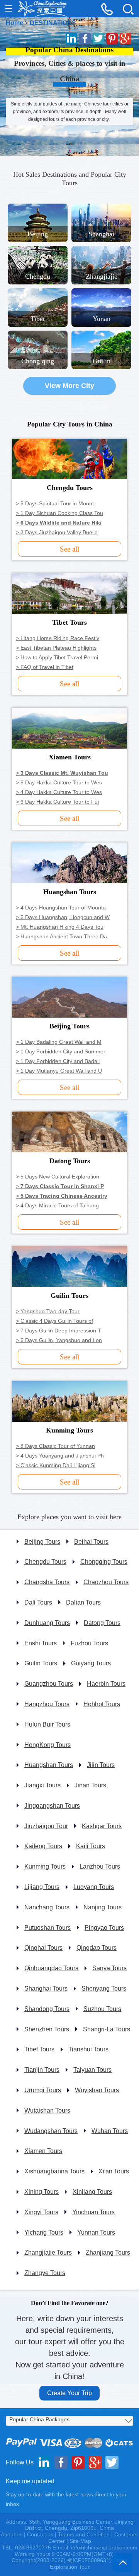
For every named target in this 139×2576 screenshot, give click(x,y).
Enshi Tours (41, 1643)
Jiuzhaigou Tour (46, 1826)
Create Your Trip (69, 2393)
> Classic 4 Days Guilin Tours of (54, 1321)
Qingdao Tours (97, 1948)
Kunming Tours (45, 1866)
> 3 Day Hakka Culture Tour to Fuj (57, 802)
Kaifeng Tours (43, 1846)
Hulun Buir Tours (47, 1724)
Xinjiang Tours (92, 2192)
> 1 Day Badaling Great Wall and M (59, 1042)
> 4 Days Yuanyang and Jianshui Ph (60, 1456)
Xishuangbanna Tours (54, 2171)
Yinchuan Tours (93, 2212)
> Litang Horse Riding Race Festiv (58, 638)
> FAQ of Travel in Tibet (45, 667)
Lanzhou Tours (100, 1866)
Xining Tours (42, 2192)
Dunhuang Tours (47, 1623)
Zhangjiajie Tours (48, 2253)
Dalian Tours (83, 1602)
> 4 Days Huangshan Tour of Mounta (61, 908)
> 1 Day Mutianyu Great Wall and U (59, 1071)
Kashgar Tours (102, 1826)
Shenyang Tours (104, 1988)
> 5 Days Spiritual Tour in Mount (55, 503)
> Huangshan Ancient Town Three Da (61, 936)
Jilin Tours (101, 1765)
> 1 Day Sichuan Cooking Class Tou (59, 513)
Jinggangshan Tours (52, 1806)
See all (69, 549)
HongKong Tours (47, 1745)
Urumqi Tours (43, 2090)
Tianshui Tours (88, 2049)
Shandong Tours (47, 2009)
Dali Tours (38, 1602)
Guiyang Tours (91, 1663)
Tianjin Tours (42, 2070)
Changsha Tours (47, 1582)
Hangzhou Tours (47, 1704)
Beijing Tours (42, 1542)
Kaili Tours (91, 1846)
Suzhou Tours (102, 2009)
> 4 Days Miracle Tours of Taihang (57, 1205)
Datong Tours (102, 1623)
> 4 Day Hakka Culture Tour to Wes (59, 792)
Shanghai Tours (46, 1988)
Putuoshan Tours (47, 1928)
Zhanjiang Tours (108, 2253)
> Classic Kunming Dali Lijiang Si (56, 1465)
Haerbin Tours (106, 1684)
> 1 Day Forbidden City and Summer (61, 1051)
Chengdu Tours (45, 1562)
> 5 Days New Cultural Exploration (58, 1177)
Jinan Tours (90, 1785)
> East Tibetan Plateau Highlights (56, 648)
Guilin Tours (41, 1663)
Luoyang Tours (94, 1887)
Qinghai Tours (43, 1948)
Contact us (40, 2534)
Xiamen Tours (43, 2151)
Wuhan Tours (110, 2131)
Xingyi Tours (41, 2212)
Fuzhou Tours (89, 1643)
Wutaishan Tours (47, 2110)
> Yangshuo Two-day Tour (48, 1311)
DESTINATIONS (53, 23)
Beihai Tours (91, 1542)
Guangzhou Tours (49, 1684)
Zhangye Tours (45, 2273)
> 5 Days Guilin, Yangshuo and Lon (59, 1340)
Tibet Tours (39, 2049)
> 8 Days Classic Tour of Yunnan (55, 1446)
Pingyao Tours (104, 1928)
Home (14, 23)
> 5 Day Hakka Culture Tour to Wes (59, 782)
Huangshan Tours (49, 1765)
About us (12, 2534)
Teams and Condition (84, 2534)
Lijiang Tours (42, 1887)
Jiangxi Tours (42, 1785)
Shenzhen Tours (47, 2029)
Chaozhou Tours (106, 1582)
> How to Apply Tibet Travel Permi (57, 657)
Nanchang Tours (47, 1907)
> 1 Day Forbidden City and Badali (58, 1061)
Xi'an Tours (114, 2171)
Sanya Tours (109, 1968)
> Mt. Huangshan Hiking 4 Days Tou (60, 927)
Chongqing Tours (104, 1562)
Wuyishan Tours (97, 2090)
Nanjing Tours (103, 1907)
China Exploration (42, 9)
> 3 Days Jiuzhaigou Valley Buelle (57, 532)
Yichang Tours (44, 2232)
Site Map (80, 2541)
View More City (69, 386)
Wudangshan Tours (51, 2131)
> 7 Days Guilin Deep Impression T (58, 1331)
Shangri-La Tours (107, 2029)
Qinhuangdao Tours (51, 1968)
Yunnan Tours (96, 2232)
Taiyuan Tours (92, 2070)
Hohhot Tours (102, 1704)
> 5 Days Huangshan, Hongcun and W (63, 917)
